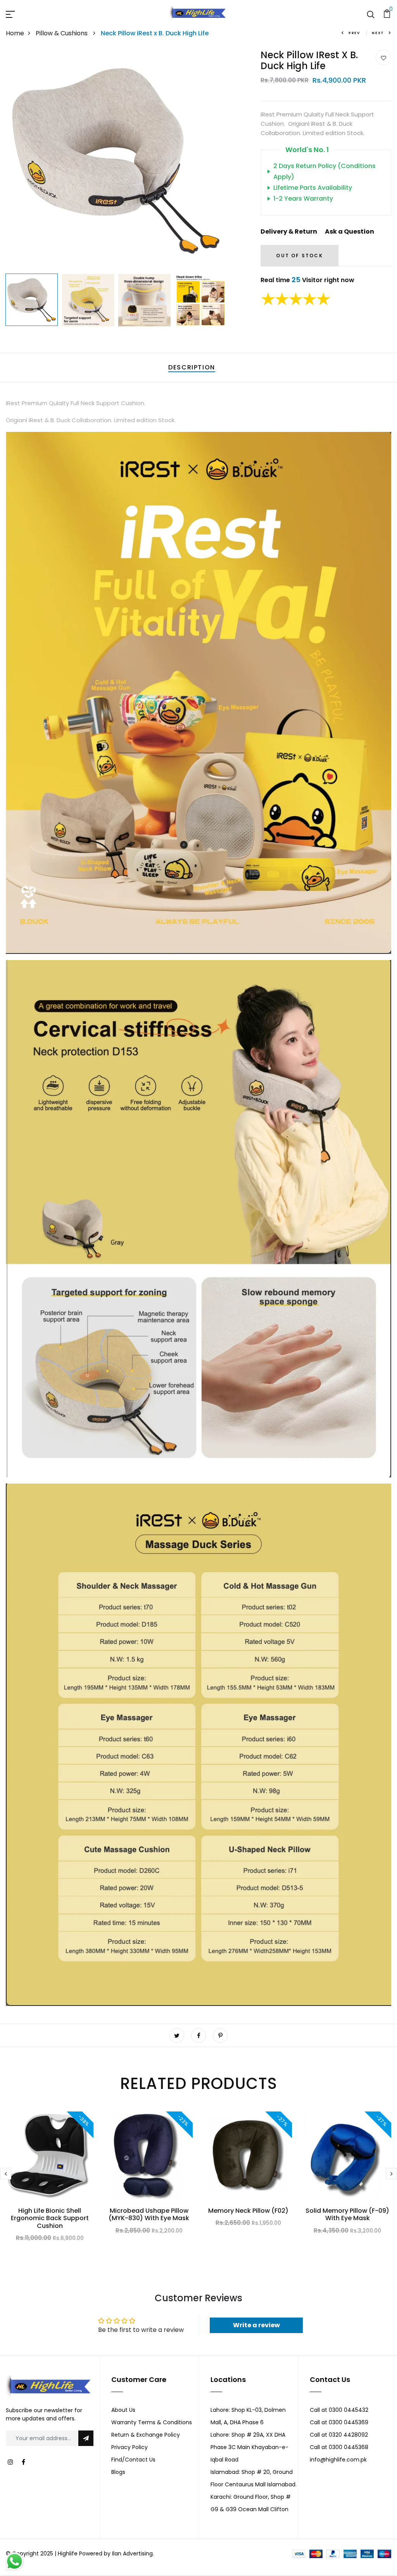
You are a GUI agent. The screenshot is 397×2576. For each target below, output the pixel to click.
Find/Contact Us (133, 2460)
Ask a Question (350, 231)
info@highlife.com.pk (338, 2460)
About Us (123, 2410)
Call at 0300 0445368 (339, 2447)
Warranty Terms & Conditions (152, 2422)
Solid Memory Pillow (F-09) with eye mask (347, 2214)
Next (378, 33)
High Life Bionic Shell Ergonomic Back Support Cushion (50, 2218)
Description (192, 367)
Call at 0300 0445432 (339, 2410)
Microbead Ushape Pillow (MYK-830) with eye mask (149, 2214)
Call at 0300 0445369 (339, 2422)
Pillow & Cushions (62, 33)
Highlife (68, 2553)
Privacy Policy (129, 2447)
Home (15, 33)
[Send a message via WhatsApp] (15, 2561)
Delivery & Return (289, 231)
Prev (354, 33)
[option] (116, 160)
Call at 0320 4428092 (339, 2435)
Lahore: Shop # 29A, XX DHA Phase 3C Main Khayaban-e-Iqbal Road (249, 2447)
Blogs (118, 2472)
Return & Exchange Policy (146, 2435)
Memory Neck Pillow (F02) (248, 2211)
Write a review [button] (256, 2325)
